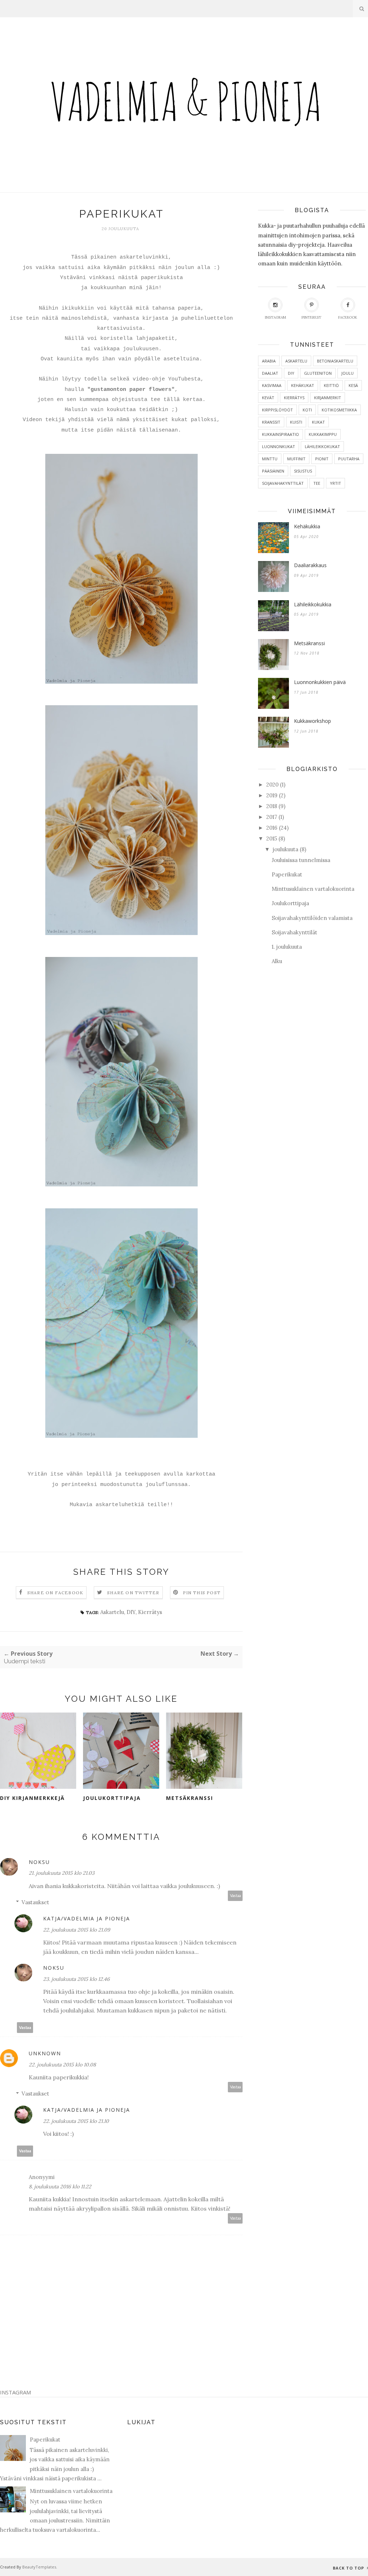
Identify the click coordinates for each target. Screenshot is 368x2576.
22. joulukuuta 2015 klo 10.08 (62, 2065)
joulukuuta (286, 849)
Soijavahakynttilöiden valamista (312, 918)
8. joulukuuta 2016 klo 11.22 (60, 2187)
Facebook (348, 317)
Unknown (45, 2053)
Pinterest (311, 317)
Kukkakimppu (323, 434)
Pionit (322, 459)
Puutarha (349, 459)
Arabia (269, 361)
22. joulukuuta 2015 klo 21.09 (77, 1930)
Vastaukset (35, 1902)
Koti (307, 410)
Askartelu (112, 1612)
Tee (317, 483)
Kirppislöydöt (277, 410)
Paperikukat (287, 874)
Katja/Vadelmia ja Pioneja (87, 1918)
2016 (272, 828)
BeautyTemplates (39, 2567)
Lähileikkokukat (322, 446)
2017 (272, 817)
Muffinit (296, 459)
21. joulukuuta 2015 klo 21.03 (62, 1873)
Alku (277, 961)
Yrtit (335, 483)
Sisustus (303, 471)
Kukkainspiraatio (280, 434)
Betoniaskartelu (335, 361)
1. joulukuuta (287, 947)
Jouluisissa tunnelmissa (301, 860)
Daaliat (270, 373)
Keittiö (331, 385)
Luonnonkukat (279, 446)
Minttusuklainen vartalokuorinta (313, 889)
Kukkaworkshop (312, 721)
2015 (272, 838)
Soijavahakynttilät (283, 483)
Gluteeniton (318, 373)
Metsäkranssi (190, 1798)
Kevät (268, 398)
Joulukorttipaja (112, 1798)
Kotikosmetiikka (339, 410)
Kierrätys (150, 1612)
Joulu (348, 373)
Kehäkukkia (307, 526)
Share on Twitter (133, 1593)
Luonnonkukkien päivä (320, 682)
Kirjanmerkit (328, 398)
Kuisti (296, 422)
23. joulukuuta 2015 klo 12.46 (76, 1979)
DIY (131, 1612)
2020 (272, 785)
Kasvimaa (272, 385)
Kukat (318, 422)
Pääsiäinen (273, 471)
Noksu (39, 1862)
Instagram (275, 317)
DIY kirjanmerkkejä (32, 1798)
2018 (272, 806)
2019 (272, 795)
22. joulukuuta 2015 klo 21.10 (76, 2121)
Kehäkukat (303, 385)
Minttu (270, 459)
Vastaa (235, 1896)
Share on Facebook (55, 1593)
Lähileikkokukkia (313, 604)
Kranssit (271, 422)
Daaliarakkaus (310, 565)
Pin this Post (202, 1593)
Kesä (353, 385)
